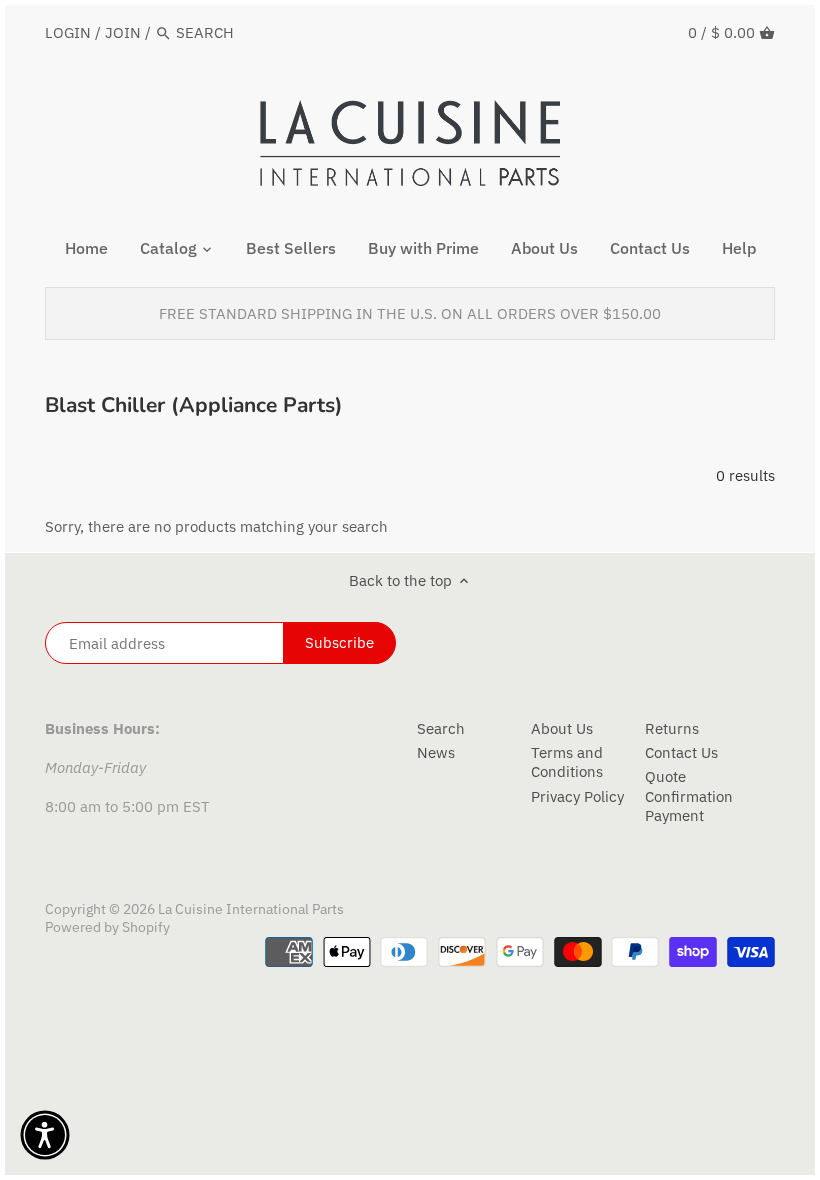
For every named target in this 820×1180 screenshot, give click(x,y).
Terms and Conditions (567, 762)
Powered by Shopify (107, 927)
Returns (672, 728)
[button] (45, 1135)
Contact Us (681, 752)
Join (123, 32)
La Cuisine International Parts (251, 909)
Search (441, 728)
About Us (562, 728)
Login (68, 32)
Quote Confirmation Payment (689, 796)
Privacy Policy (577, 796)
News (436, 752)
